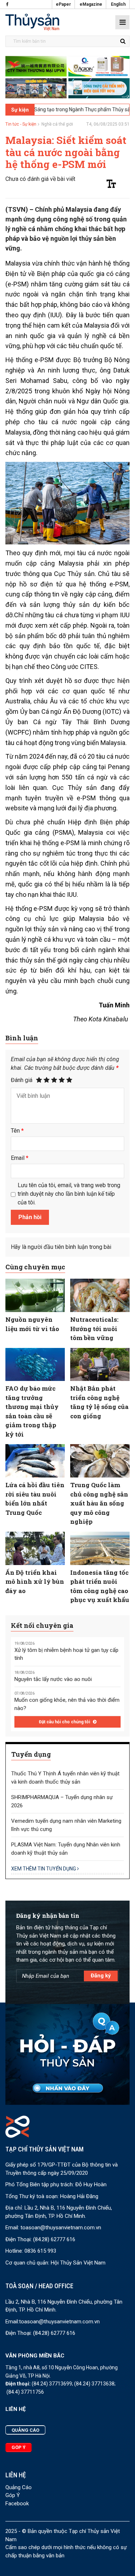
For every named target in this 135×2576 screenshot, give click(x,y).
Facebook (17, 2504)
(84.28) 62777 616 (54, 2239)
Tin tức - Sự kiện (21, 124)
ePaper (63, 4)
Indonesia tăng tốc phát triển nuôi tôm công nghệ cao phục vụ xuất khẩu (100, 1586)
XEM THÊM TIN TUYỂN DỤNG (44, 1869)
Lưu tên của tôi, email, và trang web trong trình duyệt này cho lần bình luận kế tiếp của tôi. (69, 1194)
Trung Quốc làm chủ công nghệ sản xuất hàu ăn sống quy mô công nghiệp (99, 1503)
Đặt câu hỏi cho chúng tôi (65, 1722)
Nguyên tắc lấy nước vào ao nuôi (53, 1679)
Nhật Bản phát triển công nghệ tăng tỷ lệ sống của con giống (99, 1402)
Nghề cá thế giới (57, 124)
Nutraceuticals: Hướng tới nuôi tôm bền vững (94, 1329)
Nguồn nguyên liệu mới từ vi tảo (32, 1324)
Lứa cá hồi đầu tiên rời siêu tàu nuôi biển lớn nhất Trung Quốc (35, 1499)
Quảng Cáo (19, 2487)
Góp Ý (13, 2495)
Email (20, 1158)
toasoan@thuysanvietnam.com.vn (61, 2228)
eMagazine (91, 4)
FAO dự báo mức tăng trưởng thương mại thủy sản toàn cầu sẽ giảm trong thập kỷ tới (32, 1411)
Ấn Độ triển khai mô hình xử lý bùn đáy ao (35, 1582)
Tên (17, 1131)
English (118, 4)
